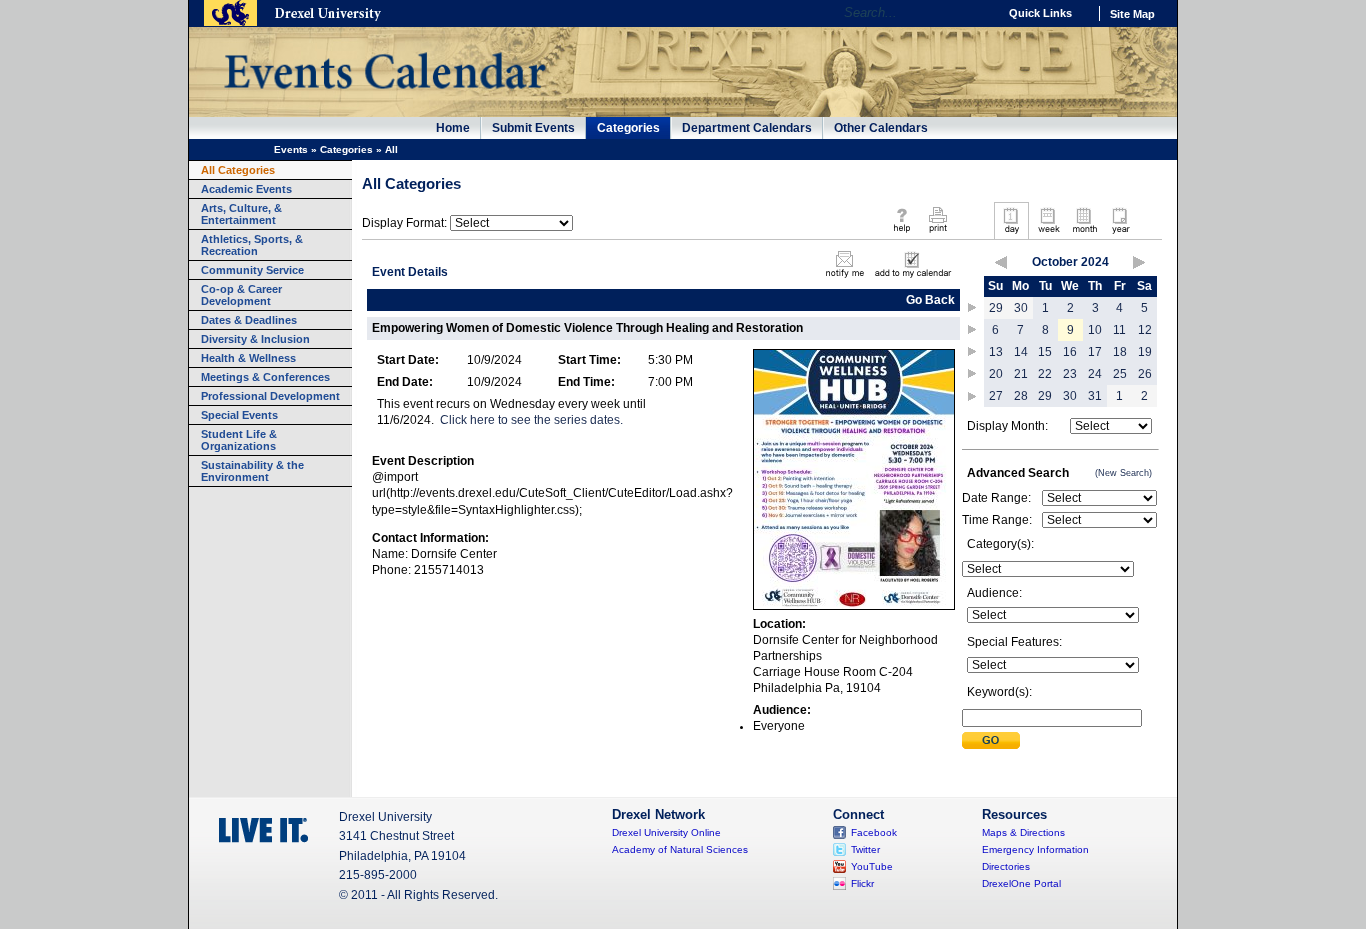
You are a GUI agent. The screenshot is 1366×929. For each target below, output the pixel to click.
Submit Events (533, 128)
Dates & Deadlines (249, 320)
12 (1145, 330)
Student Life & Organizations (239, 440)
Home (453, 128)
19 (1145, 352)
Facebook (874, 832)
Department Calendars (747, 128)
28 (1021, 396)
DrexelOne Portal (1021, 883)
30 (1021, 308)
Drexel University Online (666, 832)
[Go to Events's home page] (384, 99)
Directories (1006, 866)
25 (1120, 374)
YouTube (872, 866)
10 (1095, 330)
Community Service (252, 270)
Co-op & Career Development (241, 295)
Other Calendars (881, 128)
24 (1095, 374)
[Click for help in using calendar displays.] (901, 234)
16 (1070, 352)
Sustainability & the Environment (252, 471)
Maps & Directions (1023, 832)
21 (1021, 374)
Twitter (865, 849)
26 (1145, 374)
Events (291, 149)
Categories (628, 128)
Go (977, 13)
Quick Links (1040, 13)
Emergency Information (1035, 849)
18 (1120, 352)
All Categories (238, 170)
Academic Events (246, 189)
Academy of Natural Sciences (680, 849)
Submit (991, 740)
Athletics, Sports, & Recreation (252, 245)
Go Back (930, 300)
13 (996, 352)
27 (996, 396)
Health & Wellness (248, 358)
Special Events (239, 415)
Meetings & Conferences (265, 377)
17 (1095, 352)
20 (996, 374)
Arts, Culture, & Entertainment (241, 214)
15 (1045, 352)
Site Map (1132, 14)
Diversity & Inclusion (255, 339)
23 (1070, 374)
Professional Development (270, 396)
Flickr (862, 883)
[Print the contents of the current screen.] (937, 234)
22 (1045, 374)
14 (1021, 352)
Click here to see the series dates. (531, 420)
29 (996, 308)
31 (1095, 396)
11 (1119, 330)
